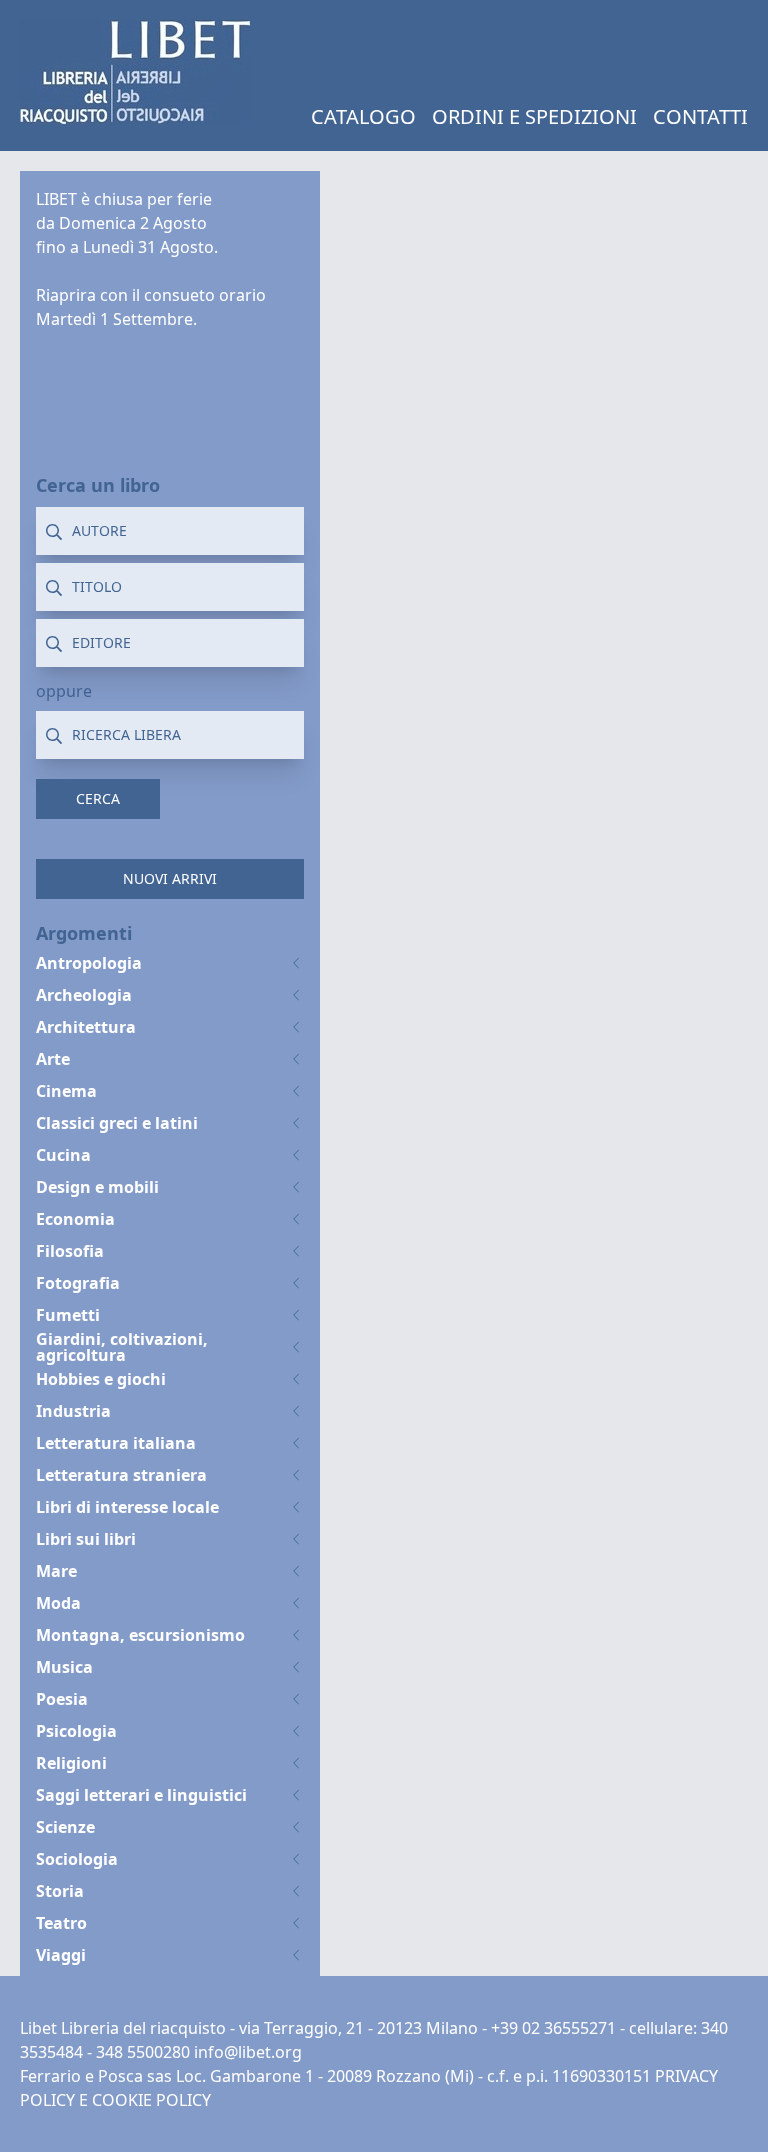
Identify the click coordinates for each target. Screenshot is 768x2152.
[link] (135, 72)
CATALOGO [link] (363, 116)
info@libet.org (248, 2052)
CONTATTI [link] (700, 116)
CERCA (98, 798)
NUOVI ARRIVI (170, 878)
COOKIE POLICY (151, 2100)
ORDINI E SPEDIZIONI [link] (534, 116)
